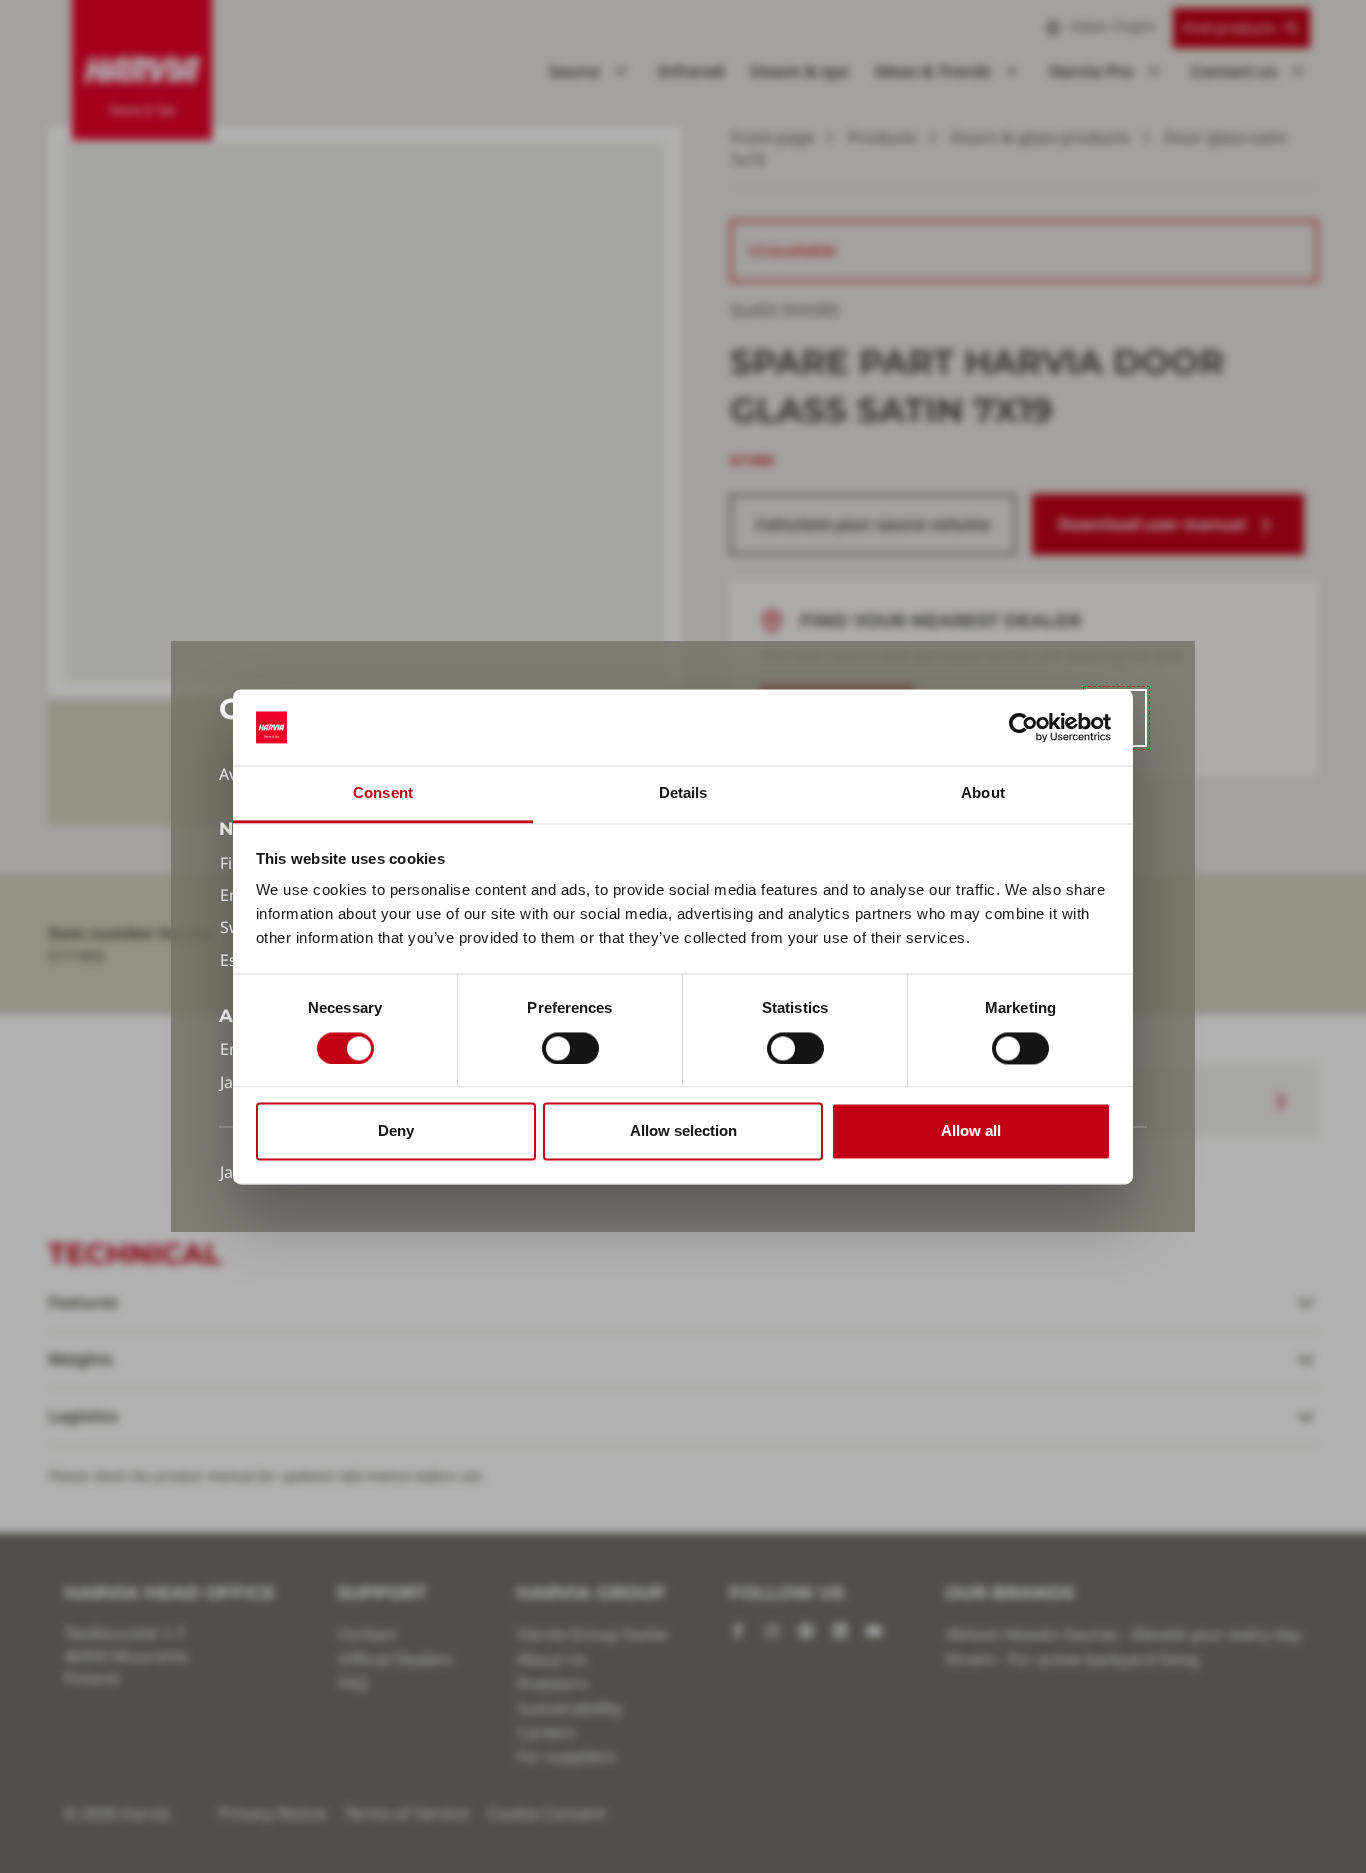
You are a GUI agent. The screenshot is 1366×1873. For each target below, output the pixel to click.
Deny (396, 1131)
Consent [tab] (383, 793)
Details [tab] (683, 793)
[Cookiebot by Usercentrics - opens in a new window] (1023, 727)
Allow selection (683, 1131)
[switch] (570, 1048)
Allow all (971, 1131)
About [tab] (983, 793)
